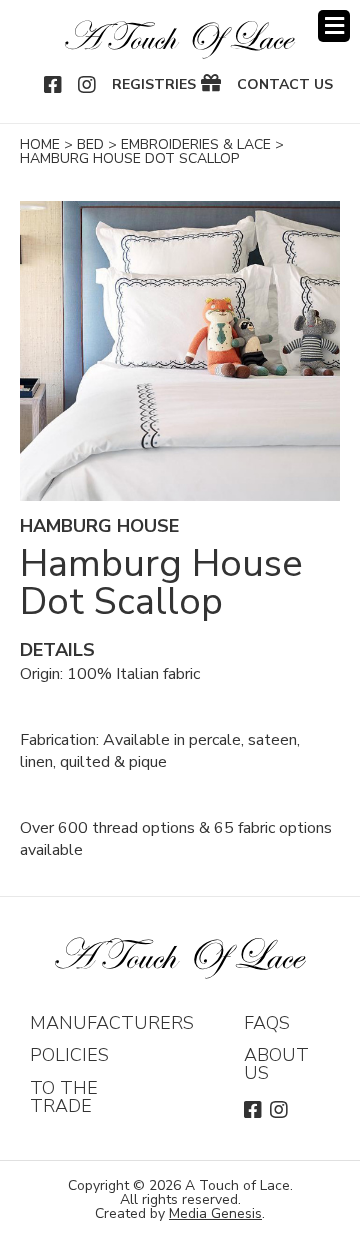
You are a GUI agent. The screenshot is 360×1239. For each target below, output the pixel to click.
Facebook (54, 85)
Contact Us (285, 85)
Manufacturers (112, 1023)
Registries (154, 85)
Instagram (88, 85)
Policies (69, 1055)
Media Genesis (215, 1213)
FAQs (267, 1023)
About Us (276, 1064)
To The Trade (64, 1097)
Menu (334, 26)
